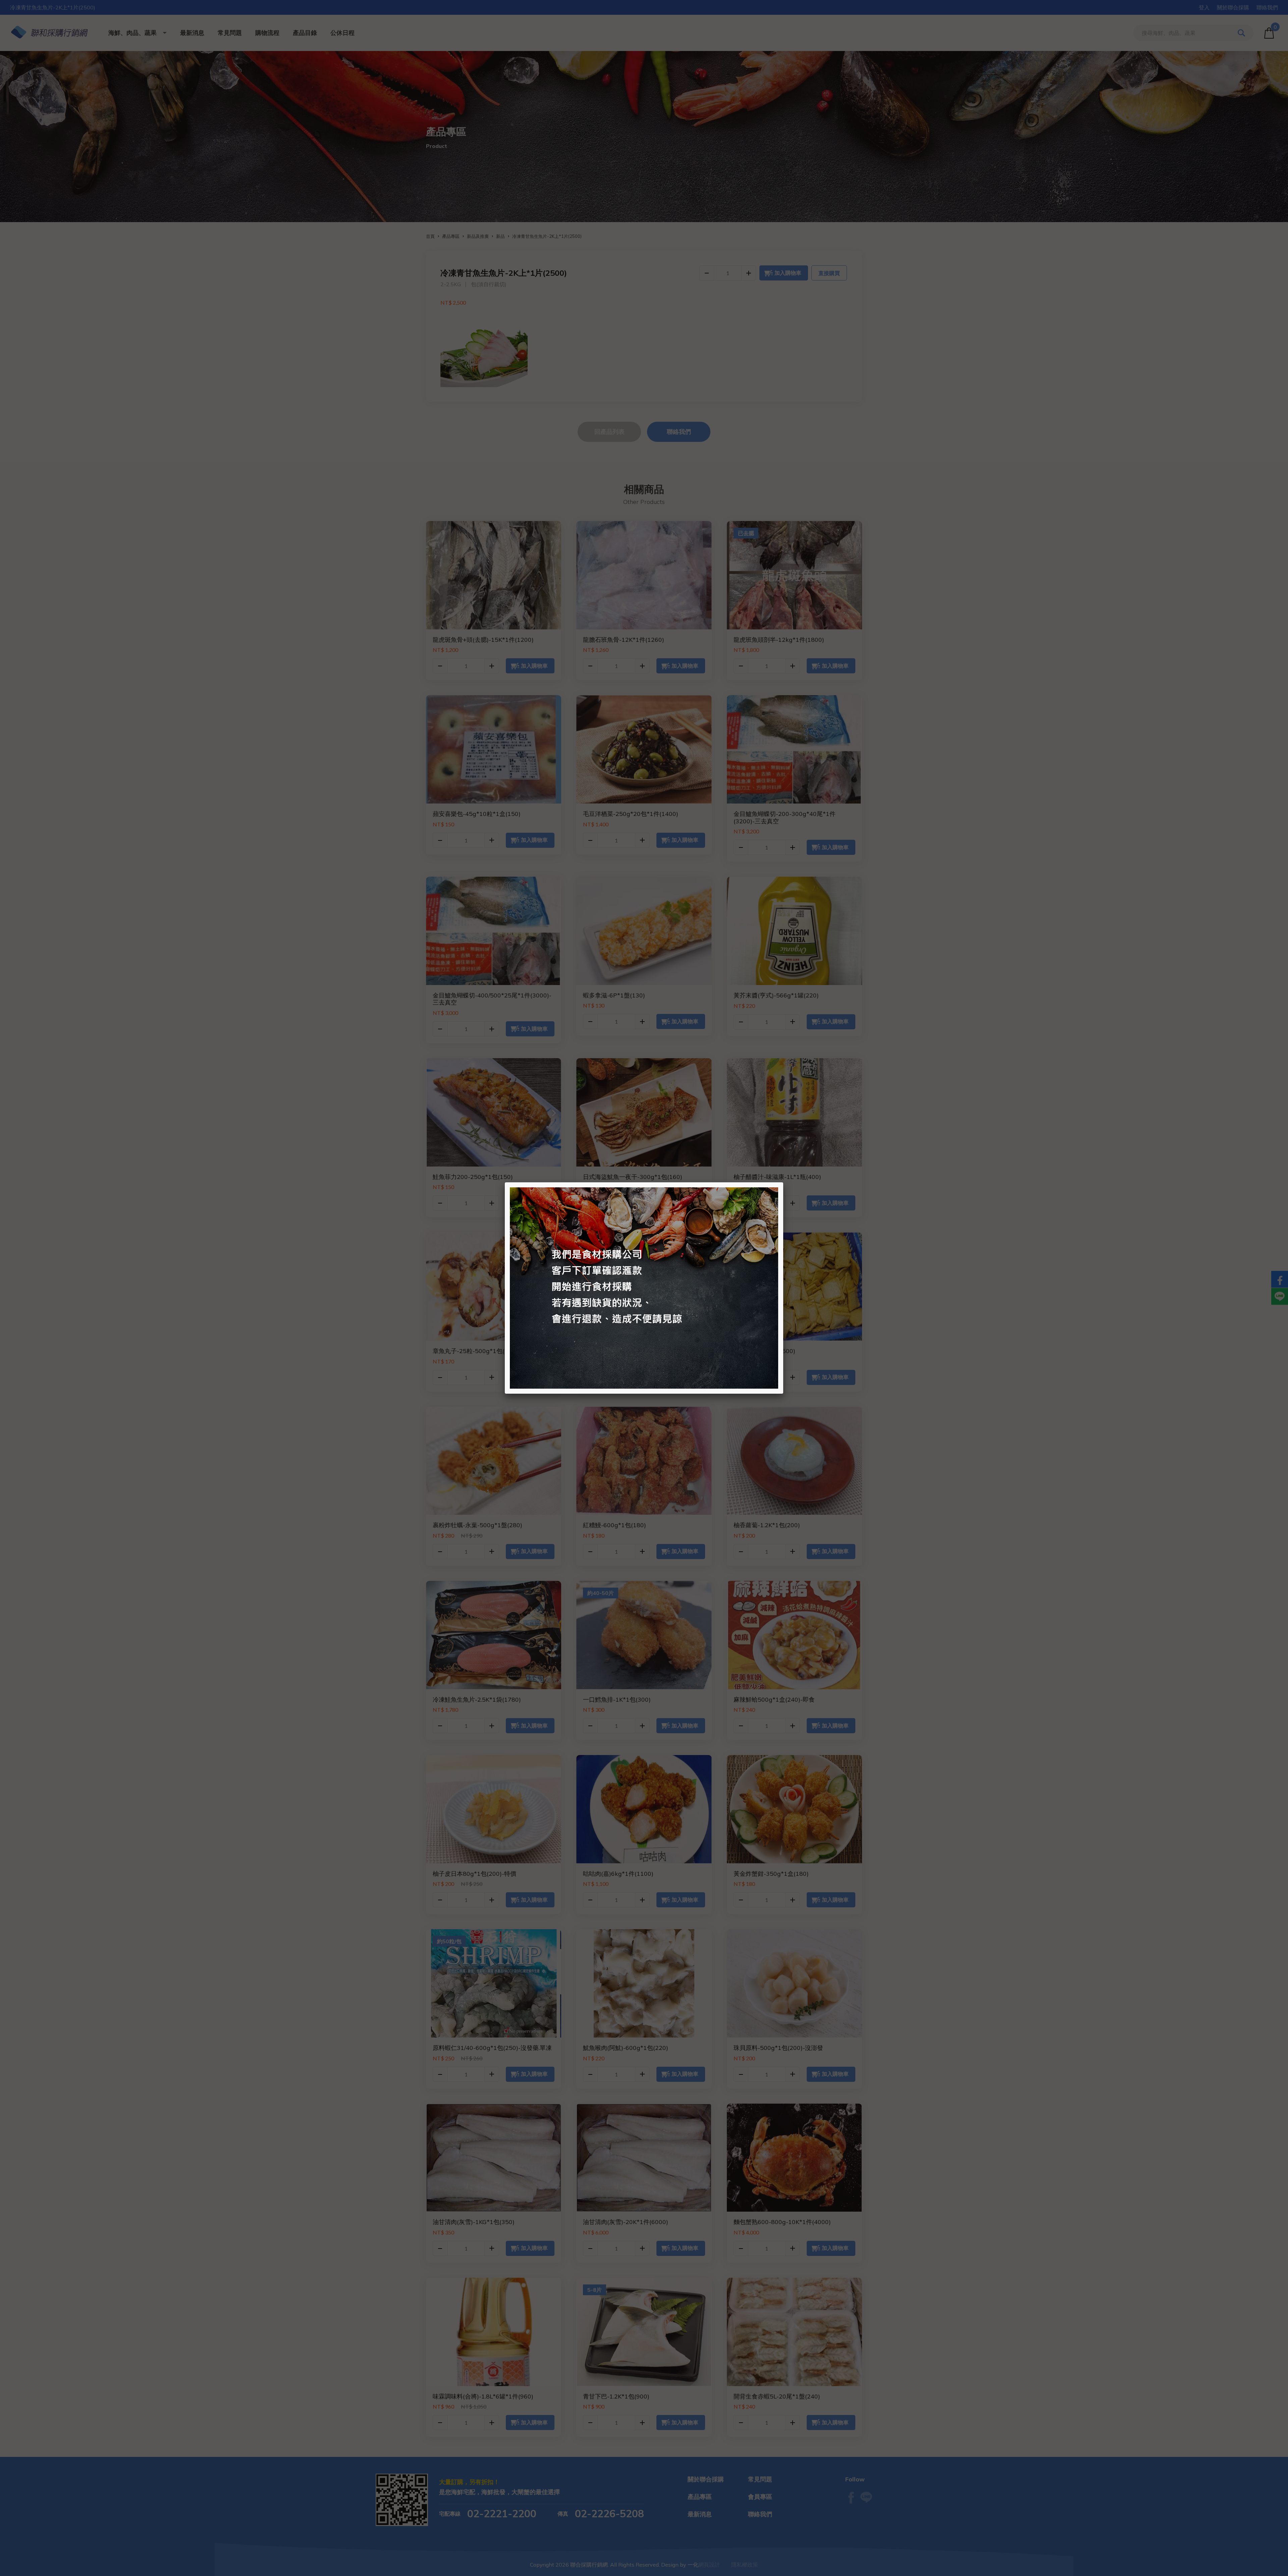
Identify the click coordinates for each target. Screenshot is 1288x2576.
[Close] (783, 1182)
